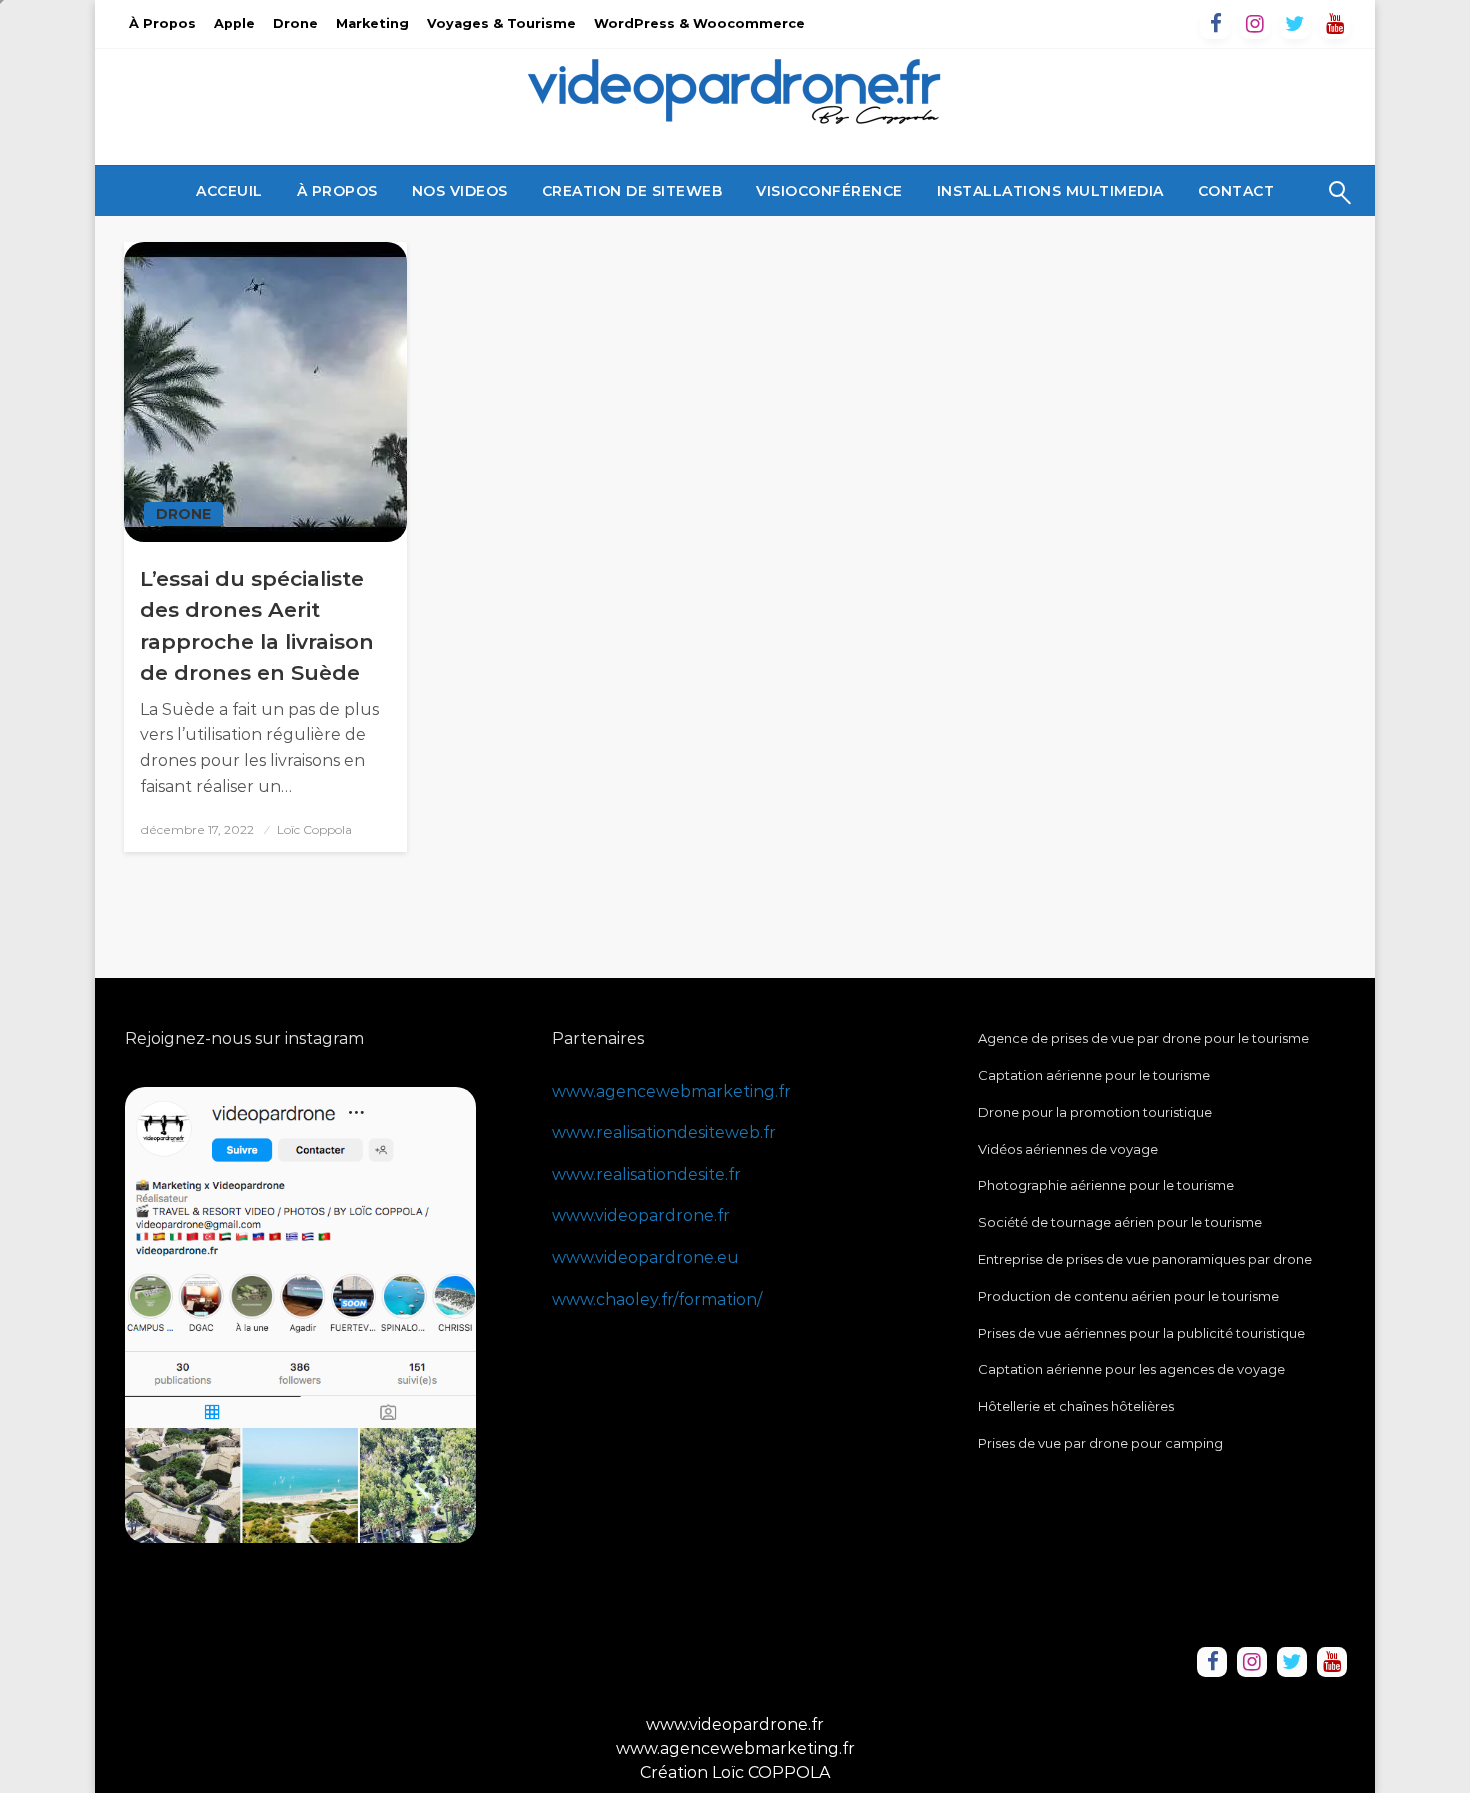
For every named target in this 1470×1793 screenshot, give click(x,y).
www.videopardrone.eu (645, 1257)
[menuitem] (229, 191)
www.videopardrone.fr (641, 1215)
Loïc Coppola (314, 829)
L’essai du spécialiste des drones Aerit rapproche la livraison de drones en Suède (257, 626)
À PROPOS (337, 191)
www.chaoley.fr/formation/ (657, 1299)
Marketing (372, 23)
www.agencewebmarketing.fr (671, 1091)
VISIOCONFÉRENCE (829, 191)
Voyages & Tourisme (501, 23)
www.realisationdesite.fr (646, 1174)
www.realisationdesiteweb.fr (664, 1132)
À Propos (162, 23)
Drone (295, 23)
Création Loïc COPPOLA (735, 1772)
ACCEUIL (229, 191)
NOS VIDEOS (460, 191)
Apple (234, 23)
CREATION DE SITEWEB (632, 191)
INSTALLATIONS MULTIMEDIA (1050, 191)
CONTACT (1236, 191)
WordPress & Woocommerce (699, 23)
